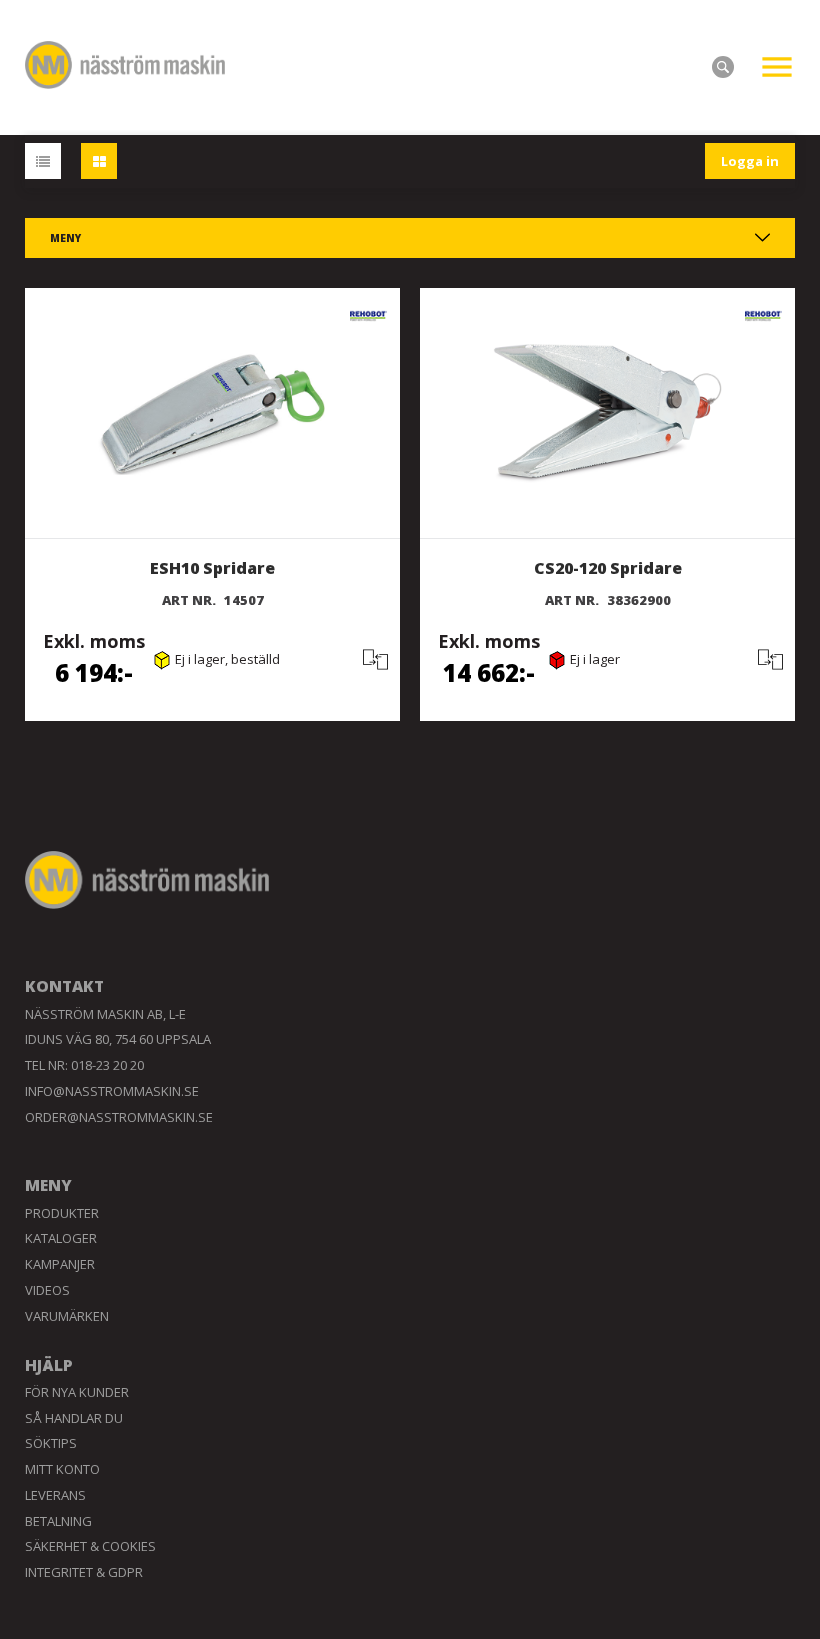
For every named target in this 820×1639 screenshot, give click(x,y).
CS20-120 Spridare (608, 568)
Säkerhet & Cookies (90, 1546)
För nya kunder (77, 1392)
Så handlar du (74, 1418)
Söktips (51, 1443)
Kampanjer (60, 1264)
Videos (47, 1290)
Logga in (750, 161)
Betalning (58, 1521)
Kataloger (61, 1238)
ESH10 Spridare (212, 568)
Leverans (55, 1495)
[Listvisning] (43, 161)
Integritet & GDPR (84, 1572)
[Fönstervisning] (99, 161)
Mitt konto (62, 1469)
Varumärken (67, 1316)
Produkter (62, 1213)
